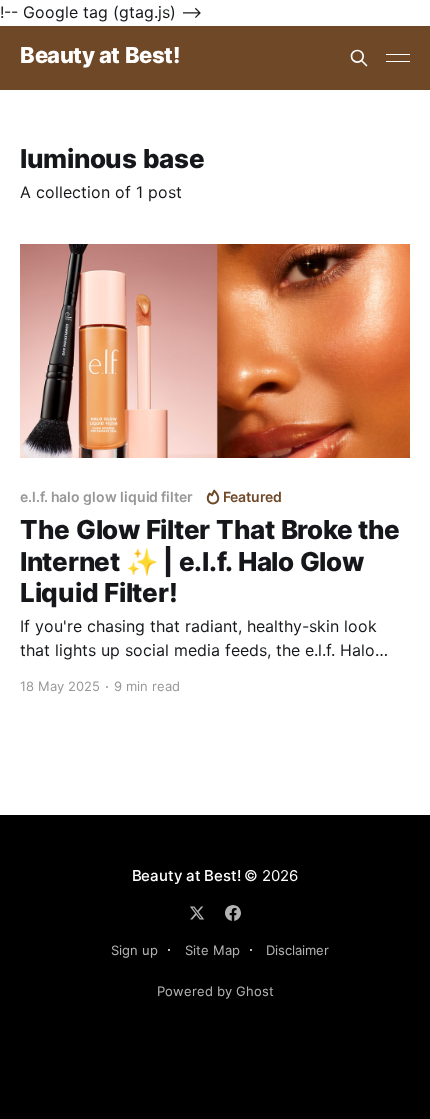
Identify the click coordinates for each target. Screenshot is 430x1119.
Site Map (212, 950)
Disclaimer (297, 950)
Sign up (134, 950)
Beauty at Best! (99, 55)
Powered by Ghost (215, 991)
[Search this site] (359, 58)
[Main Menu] (398, 58)
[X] (197, 913)
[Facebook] (233, 913)
